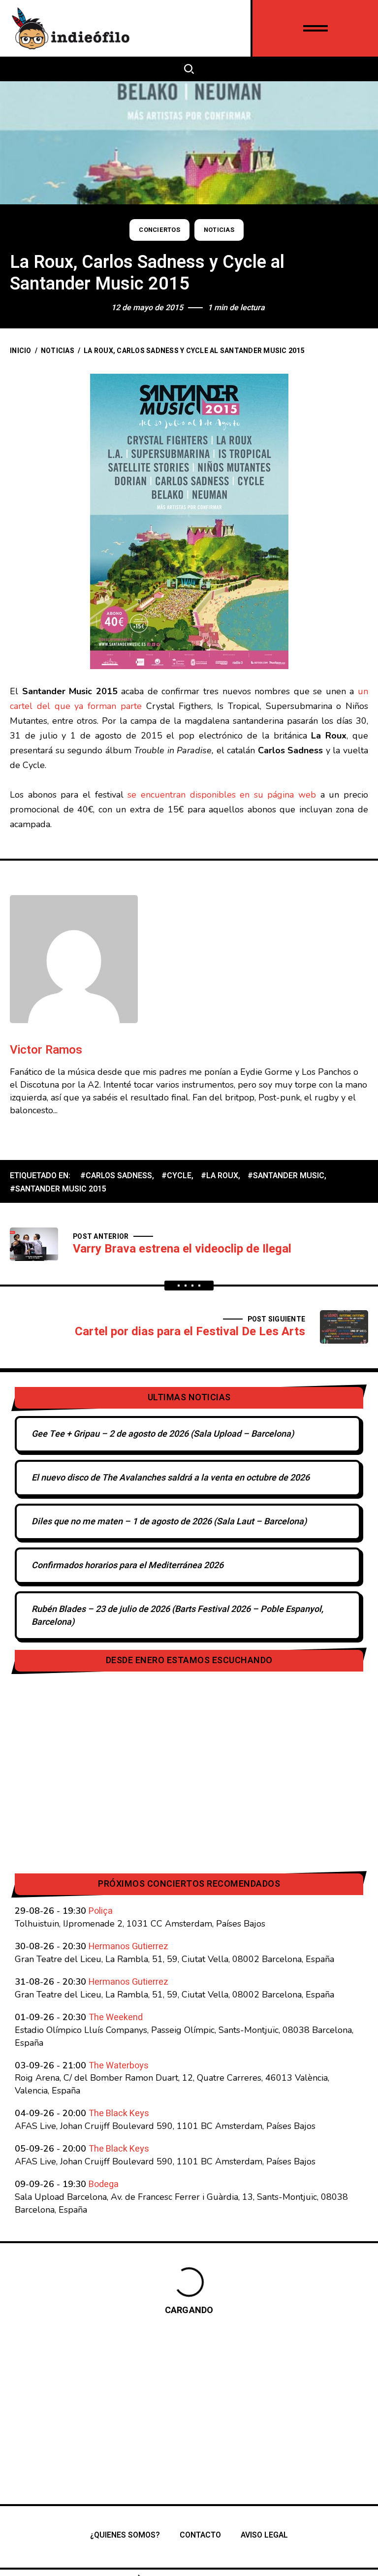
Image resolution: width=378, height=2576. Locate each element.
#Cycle (176, 1176)
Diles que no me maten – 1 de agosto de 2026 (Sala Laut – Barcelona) (169, 1522)
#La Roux (220, 1176)
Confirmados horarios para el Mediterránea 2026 (127, 1565)
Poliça (101, 1911)
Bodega (104, 2184)
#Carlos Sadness (116, 1176)
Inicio (21, 351)
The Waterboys (119, 2066)
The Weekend (116, 2017)
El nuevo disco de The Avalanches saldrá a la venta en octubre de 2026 (171, 1478)
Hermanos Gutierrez (128, 1947)
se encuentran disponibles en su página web (222, 795)
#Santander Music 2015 (58, 1189)
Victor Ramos (46, 1050)
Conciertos (159, 230)
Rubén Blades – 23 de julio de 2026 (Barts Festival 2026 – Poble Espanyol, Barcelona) (177, 1616)
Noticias (219, 230)
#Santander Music (286, 1176)
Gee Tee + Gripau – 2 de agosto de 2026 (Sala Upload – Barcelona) (163, 1434)
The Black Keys (119, 2113)
